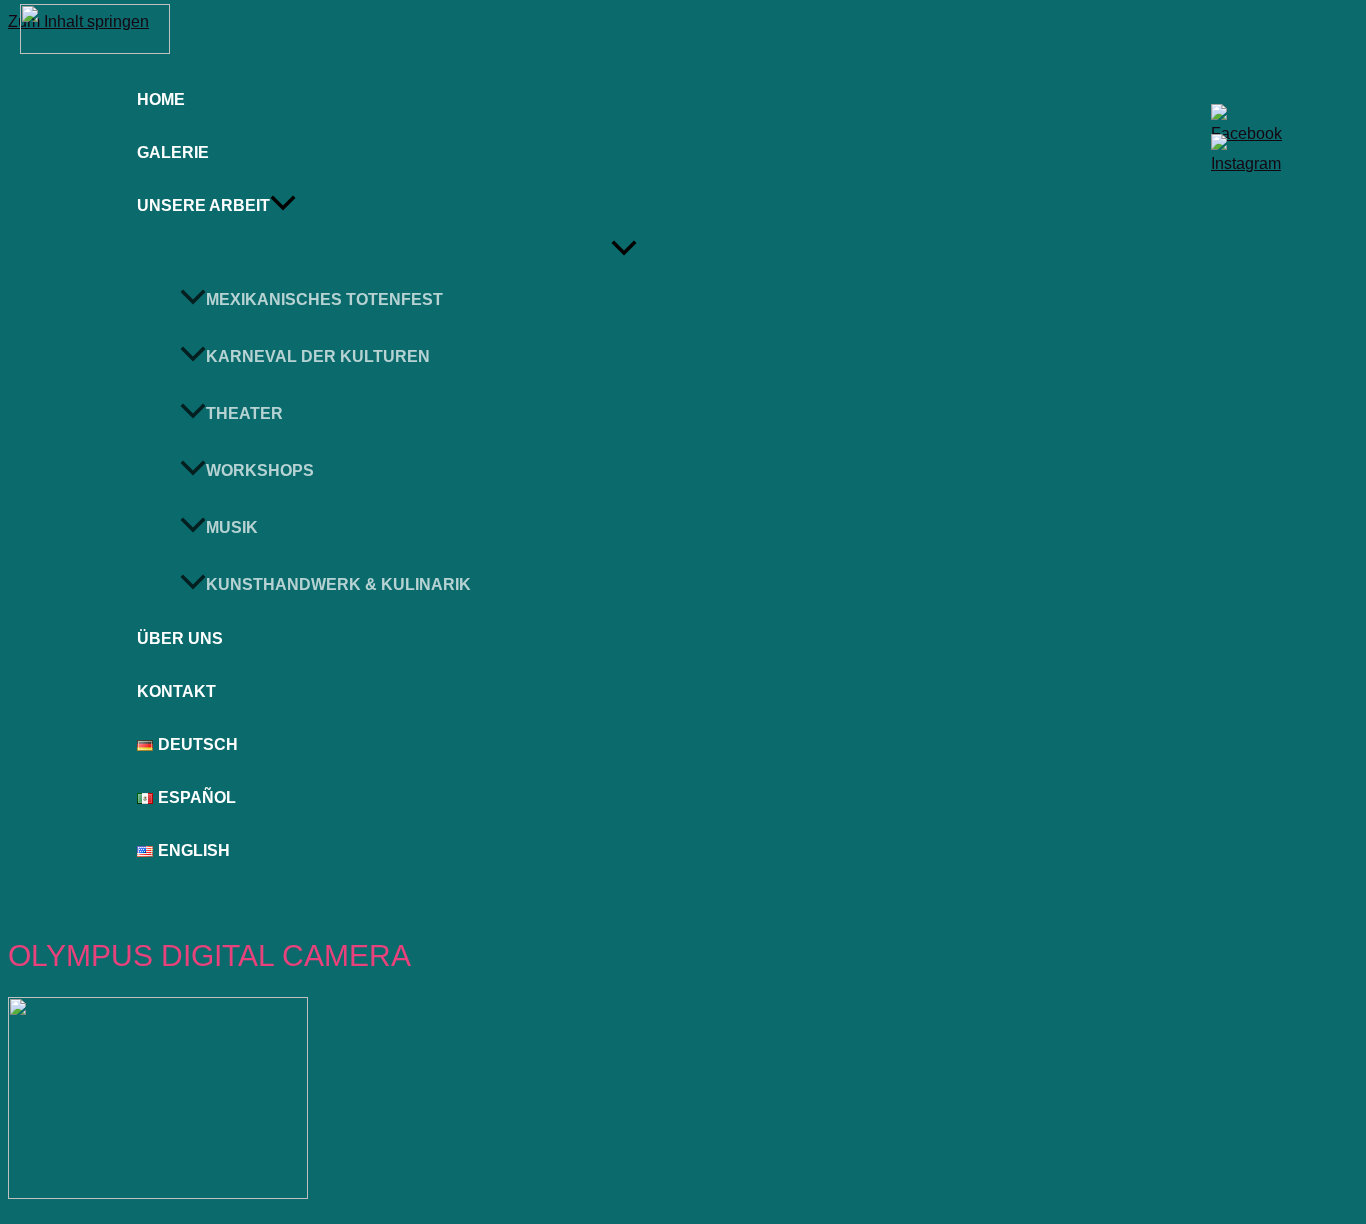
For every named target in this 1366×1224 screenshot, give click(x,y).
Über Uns (180, 638)
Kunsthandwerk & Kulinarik (338, 584)
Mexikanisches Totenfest (324, 299)
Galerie (173, 152)
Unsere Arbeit (203, 205)
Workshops (260, 470)
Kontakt (176, 691)
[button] (283, 206)
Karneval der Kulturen (318, 356)
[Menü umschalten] (624, 249)
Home (161, 99)
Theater (244, 413)
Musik (232, 527)
